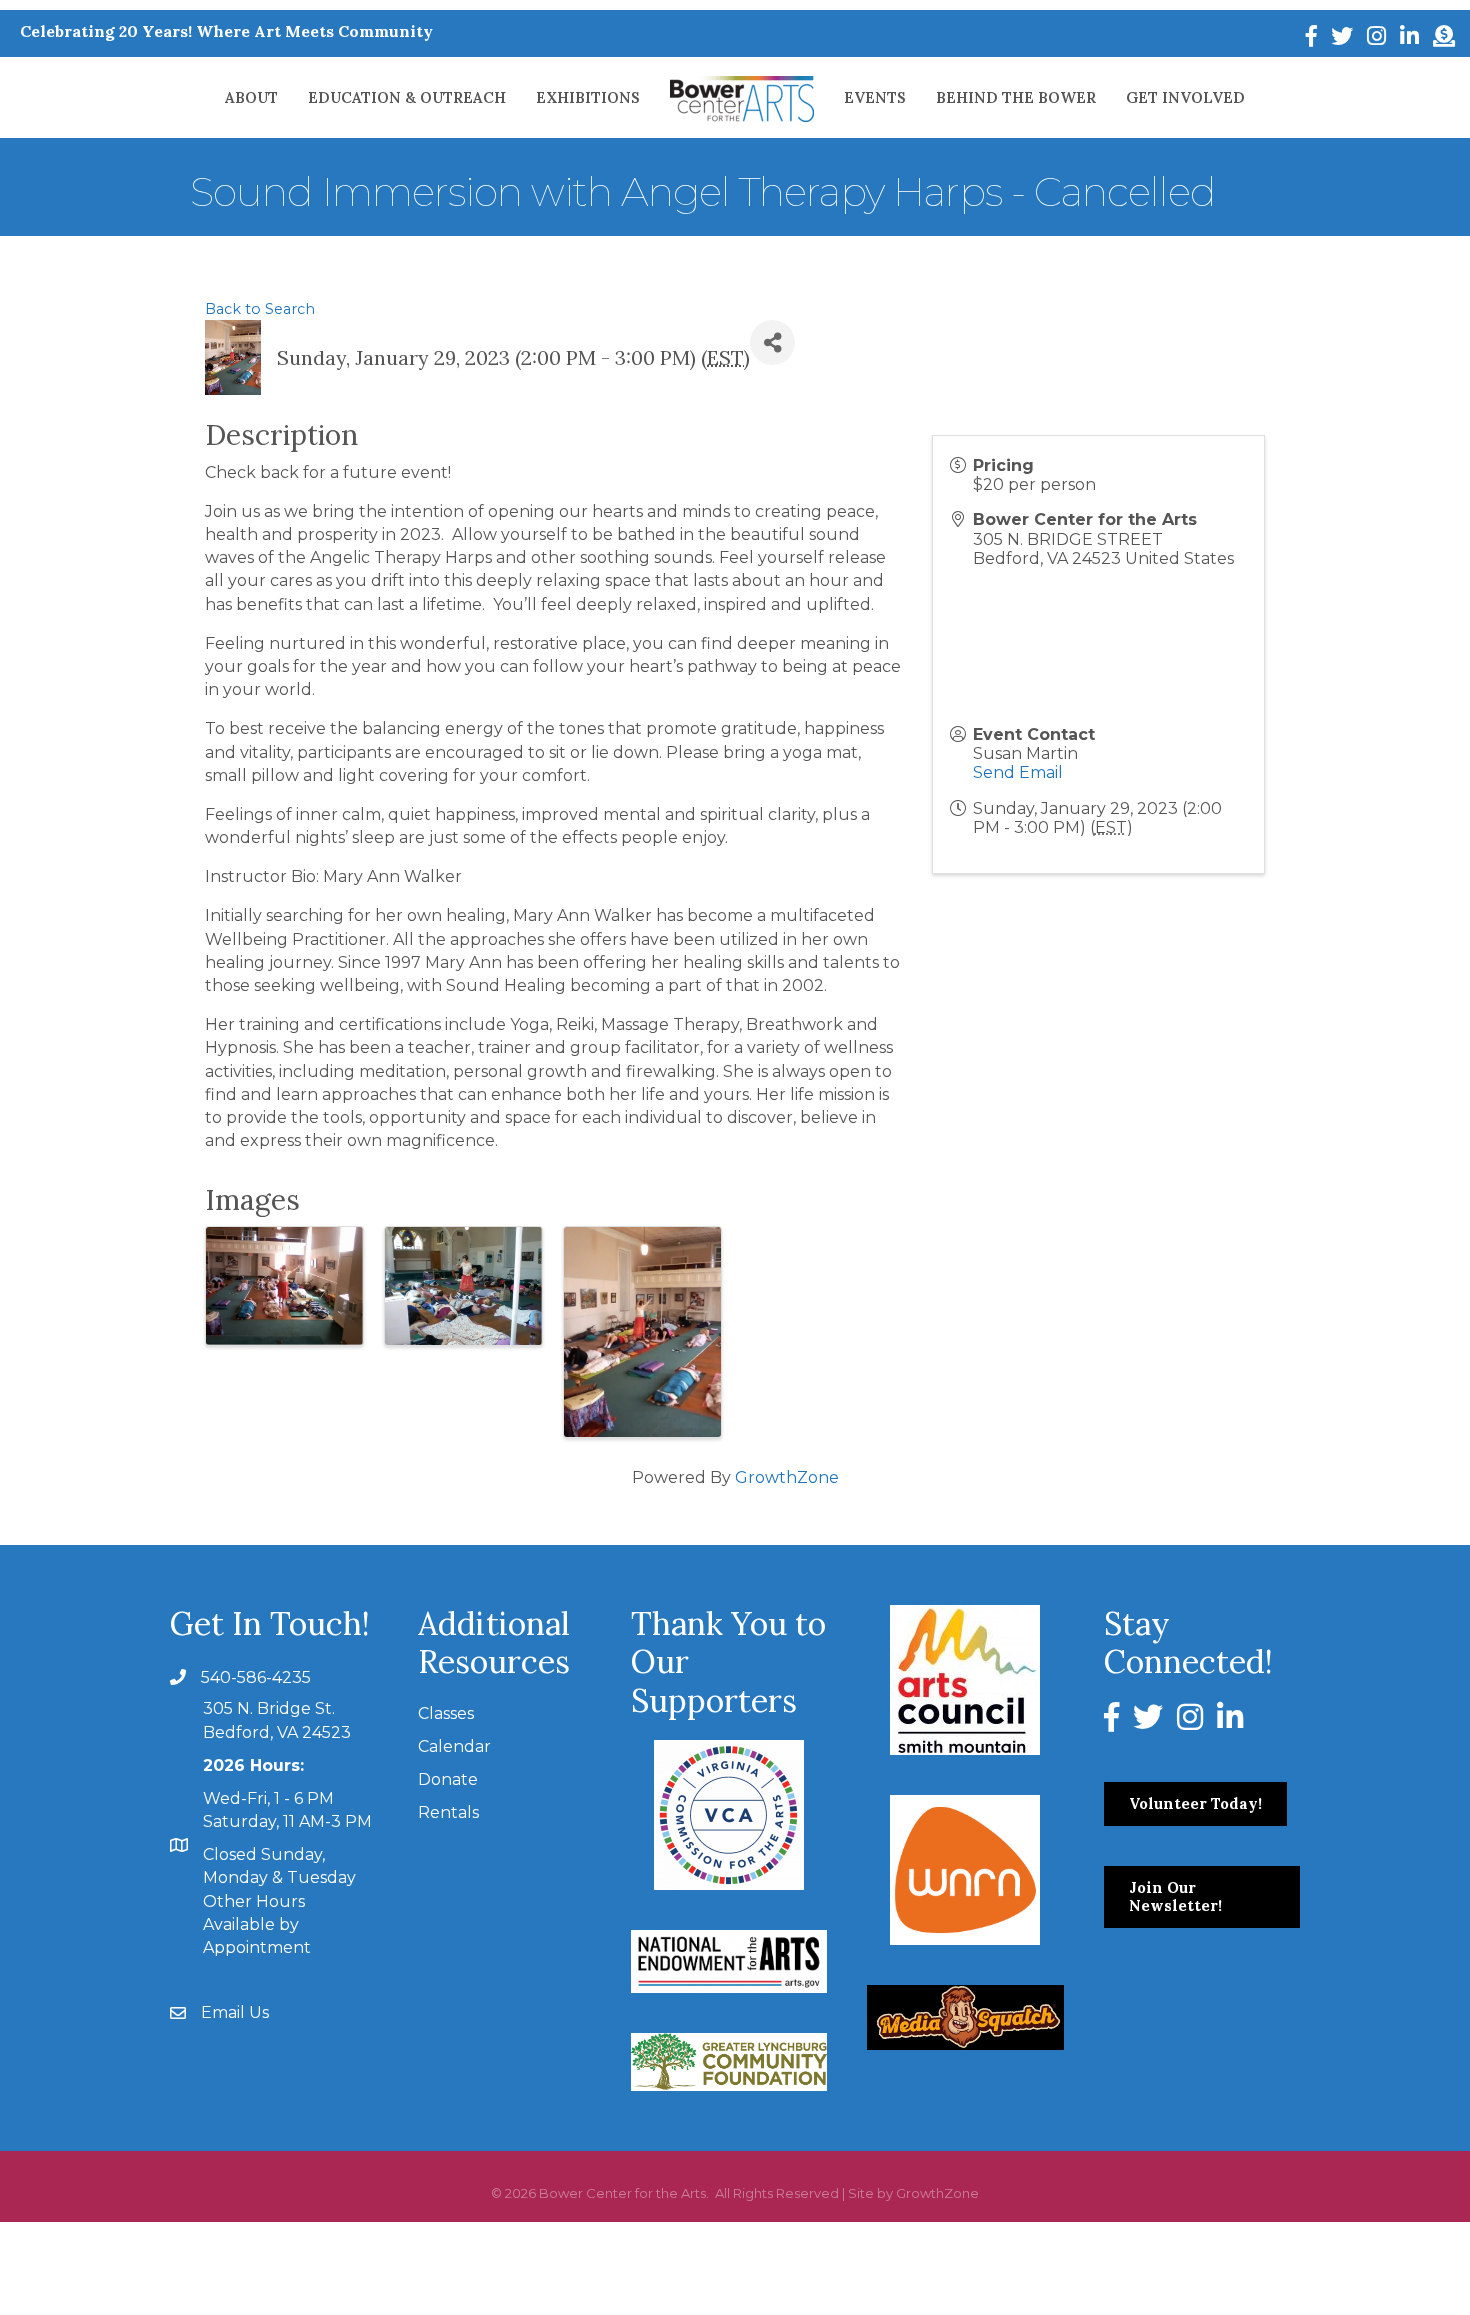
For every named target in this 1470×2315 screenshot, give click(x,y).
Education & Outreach (407, 97)
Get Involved (1185, 97)
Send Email (1018, 772)
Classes (446, 1713)
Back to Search (260, 309)
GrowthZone (787, 1477)
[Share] (772, 342)
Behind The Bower (1016, 97)
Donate (448, 1779)
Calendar (454, 1746)
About (251, 97)
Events (875, 97)
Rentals (448, 1812)
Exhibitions (588, 97)
